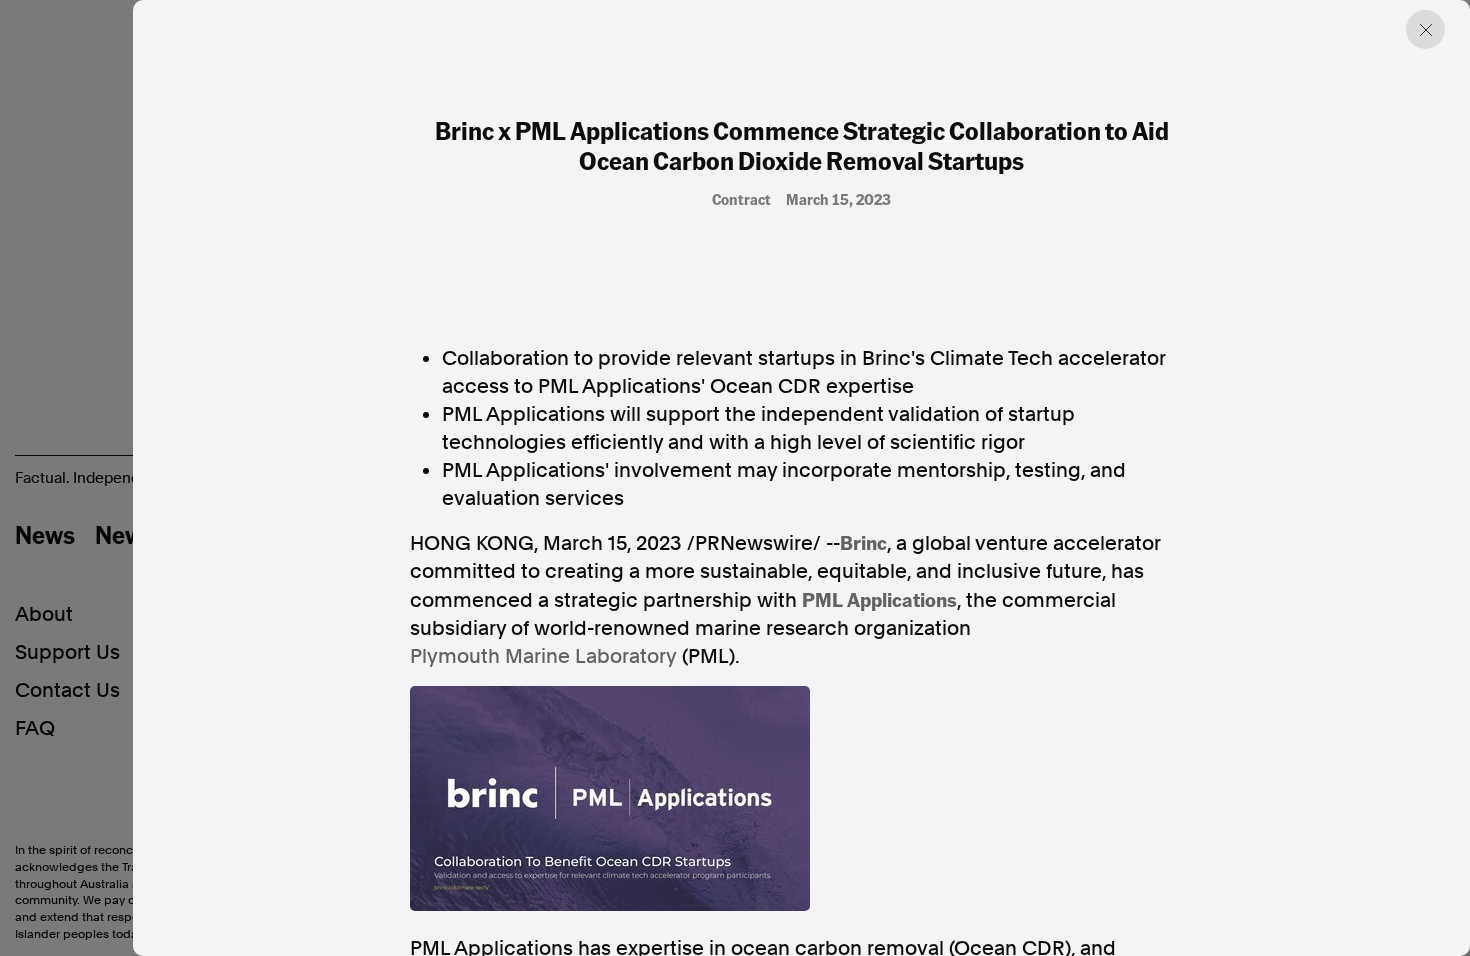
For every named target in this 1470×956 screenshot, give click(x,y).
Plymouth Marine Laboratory (543, 656)
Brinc (863, 542)
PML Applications (879, 599)
